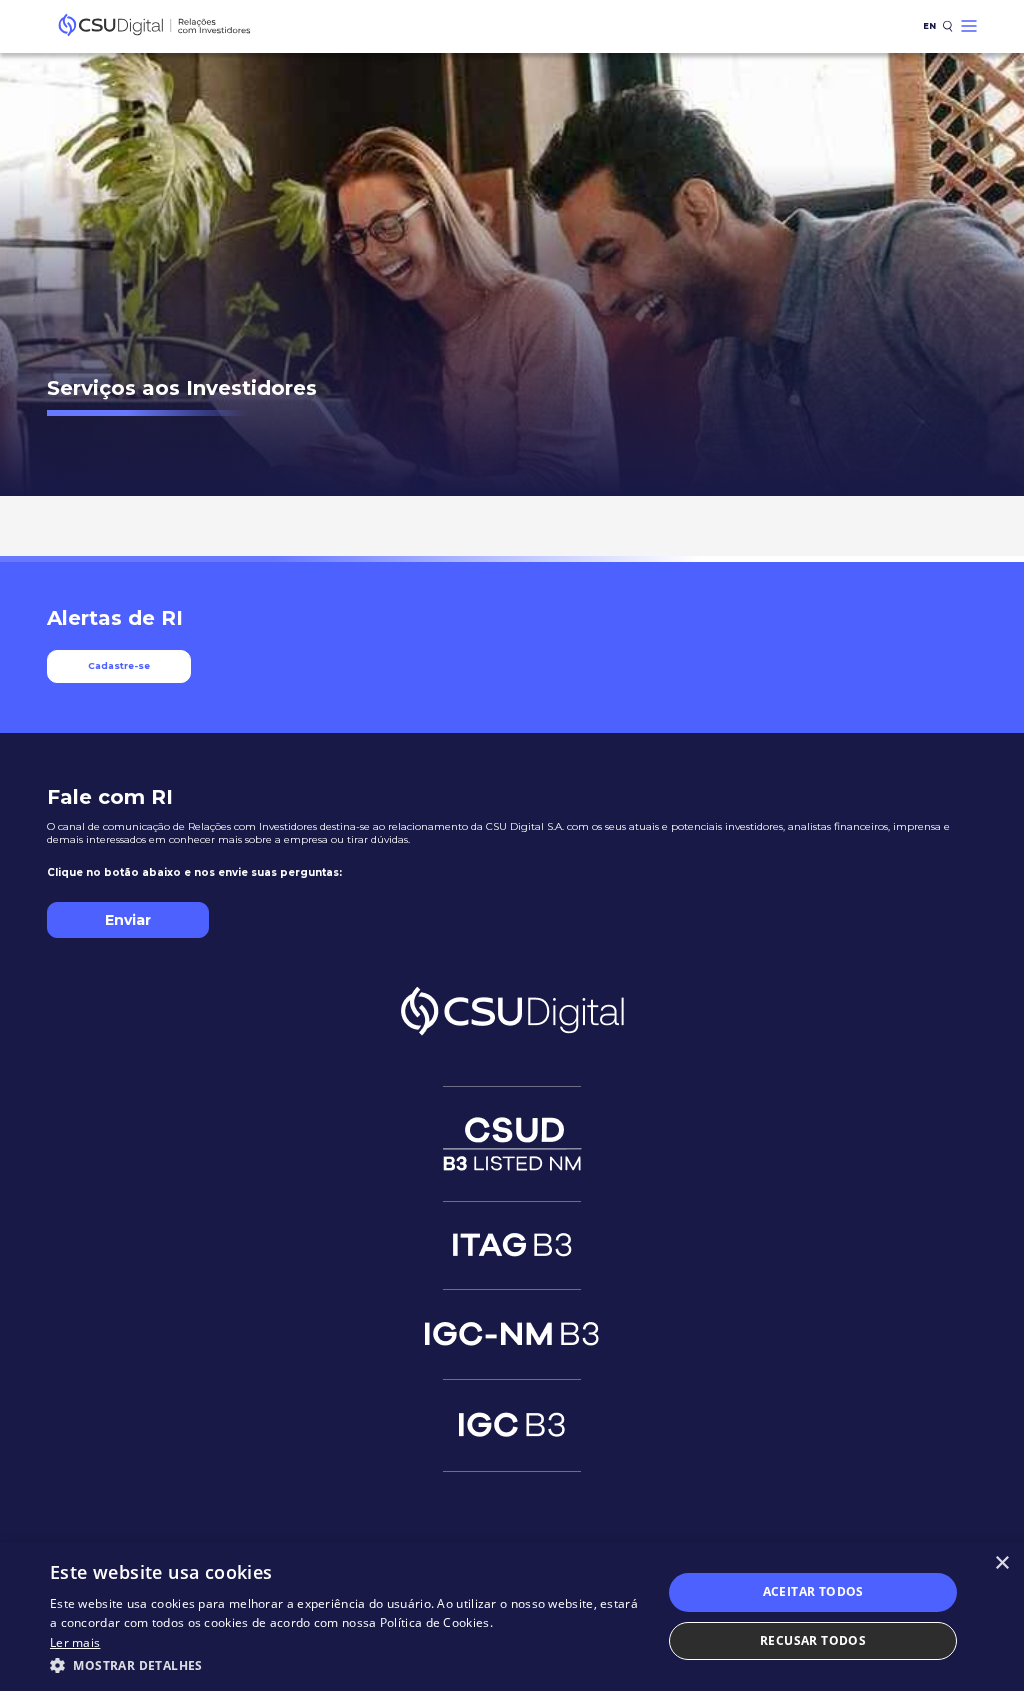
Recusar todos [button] (813, 1640)
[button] (347, 1664)
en (929, 26)
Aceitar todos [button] (813, 1591)
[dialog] (512, 1616)
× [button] (1001, 1563)
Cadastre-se (119, 665)
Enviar (128, 920)
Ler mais (75, 1642)
